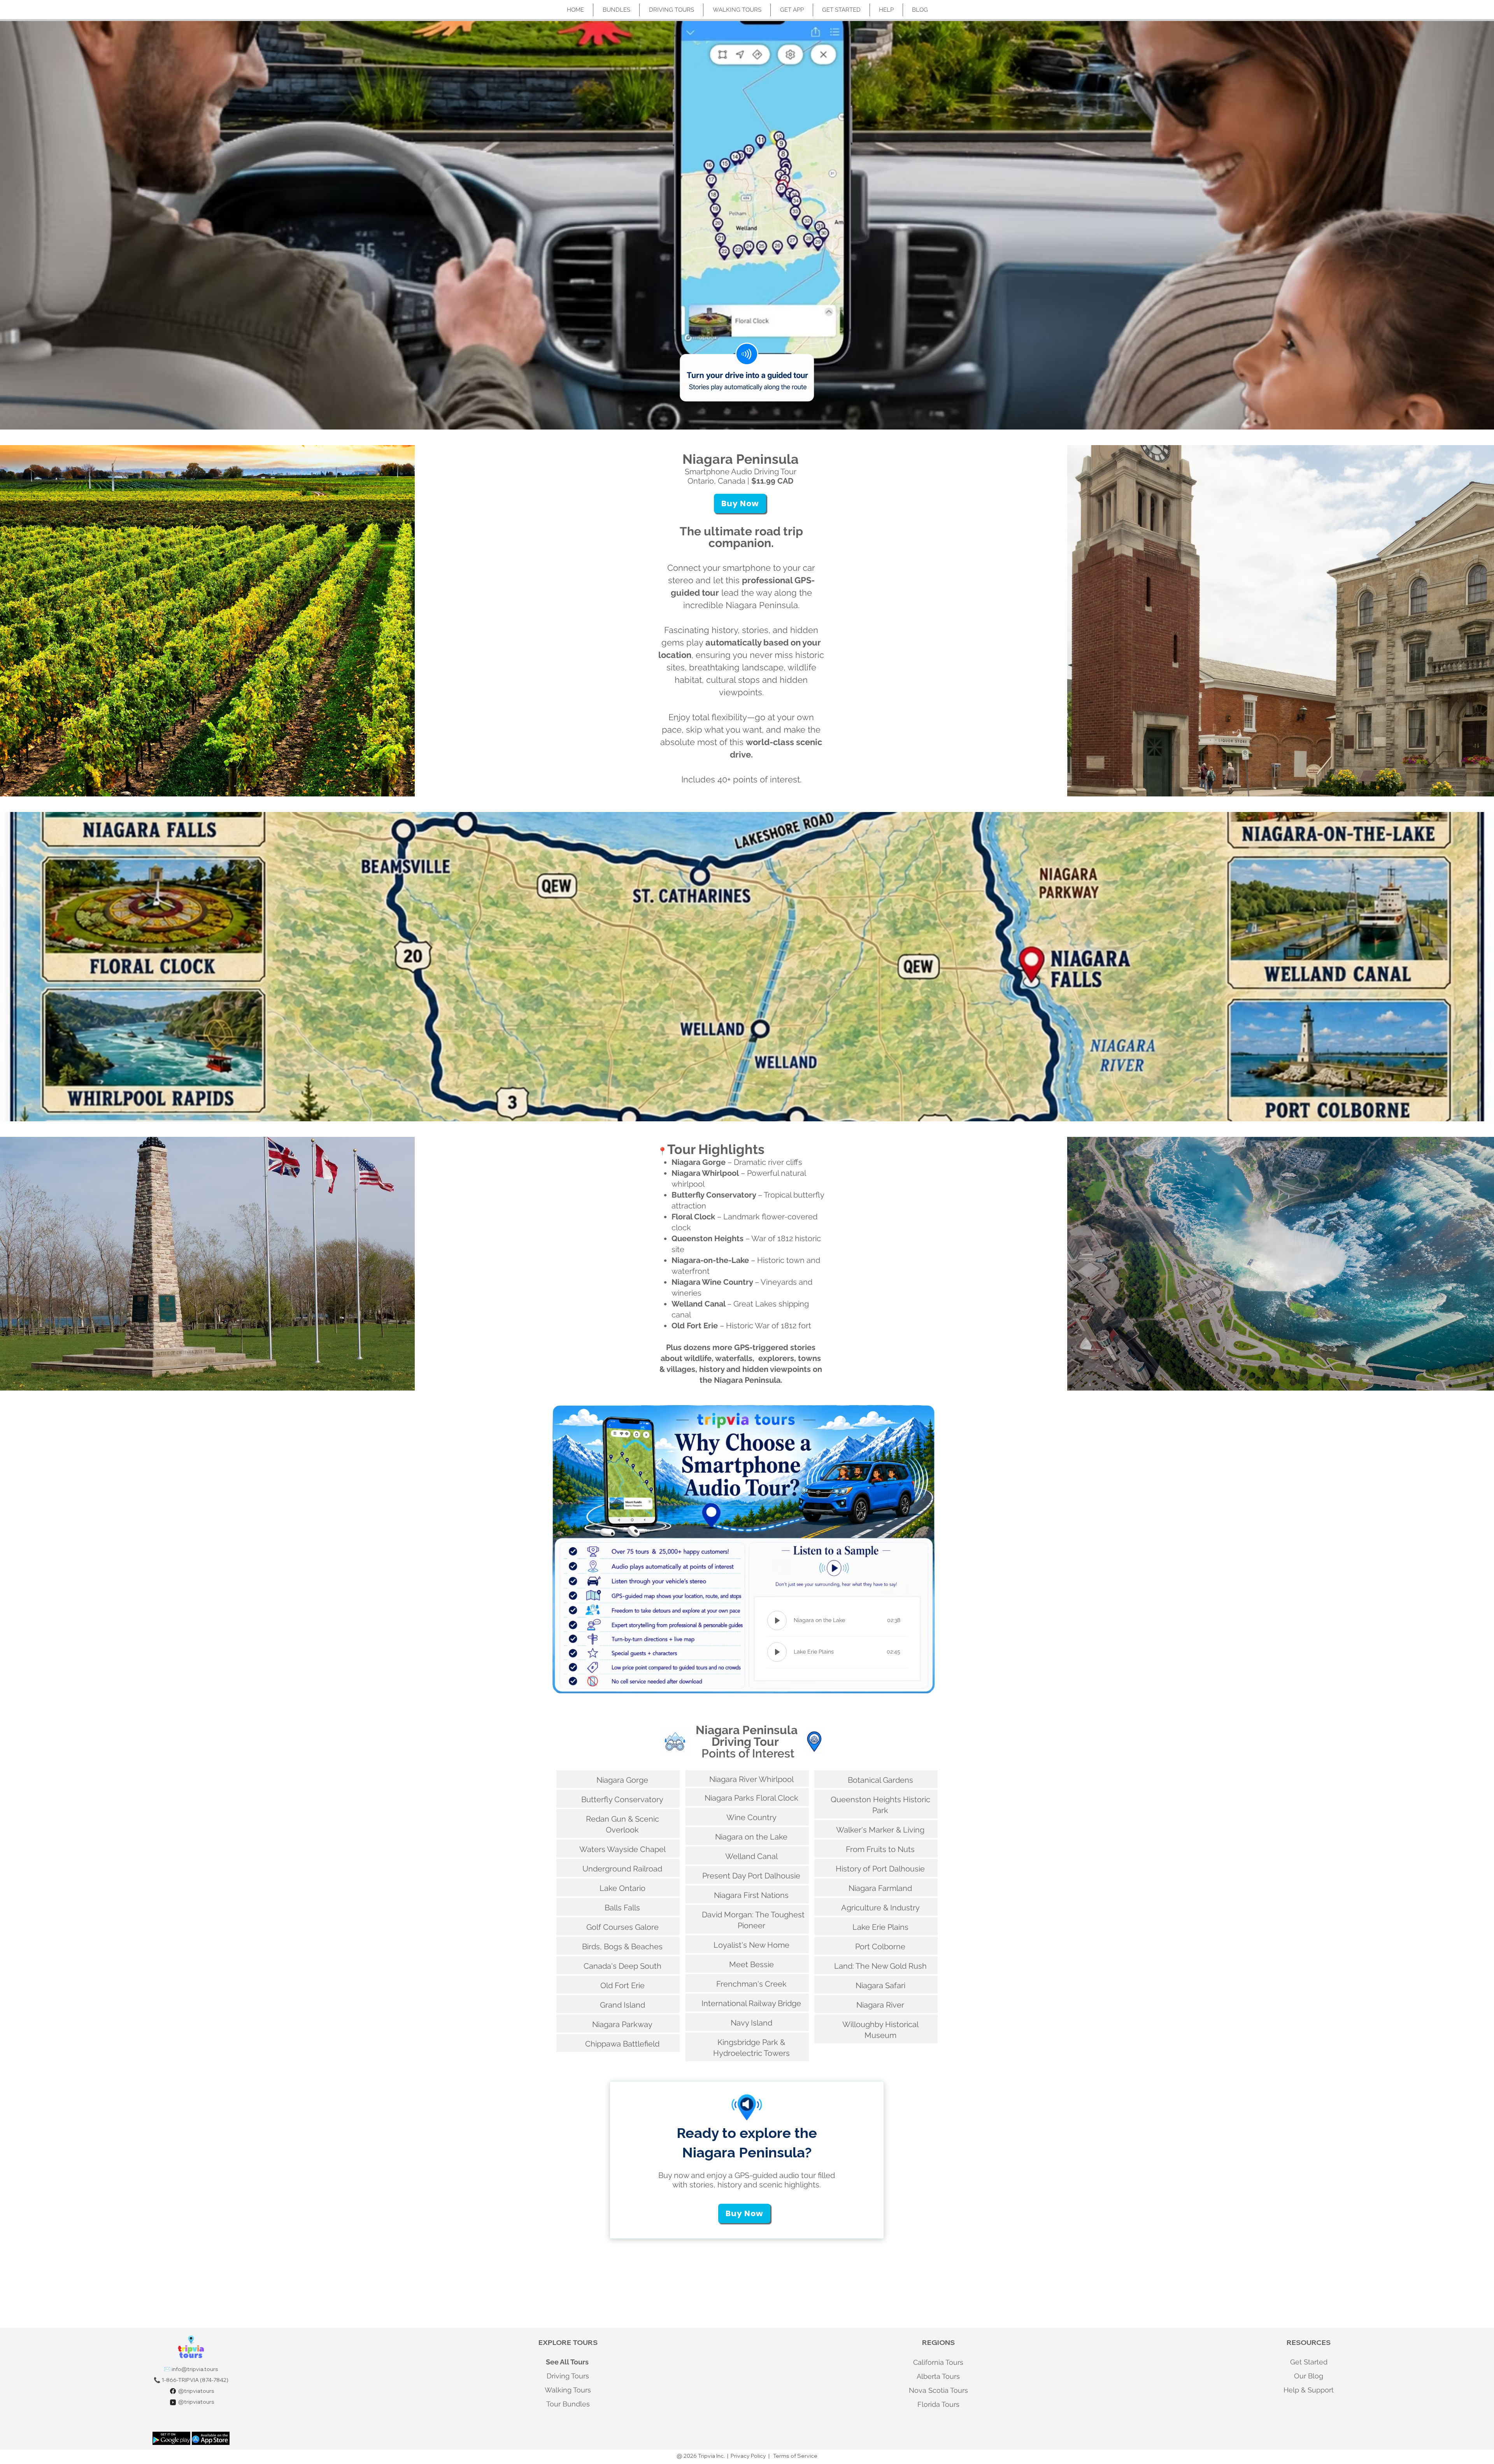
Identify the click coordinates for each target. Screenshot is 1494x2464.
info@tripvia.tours (195, 2369)
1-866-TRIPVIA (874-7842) (195, 2380)
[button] (740, 503)
